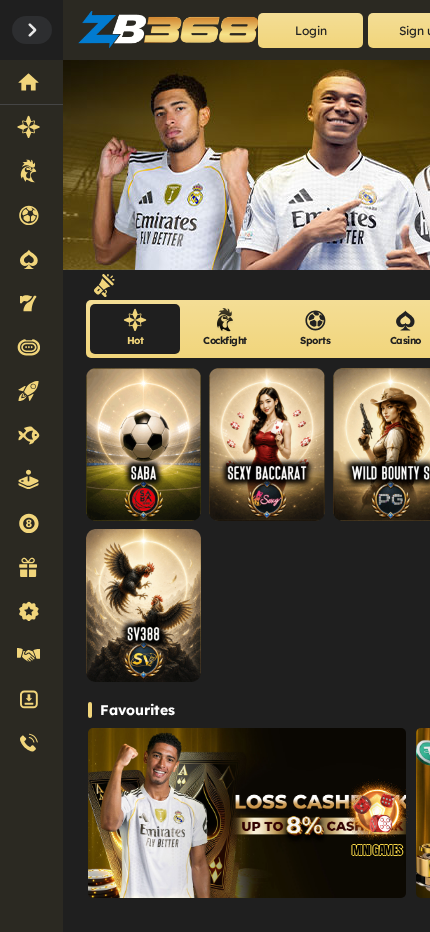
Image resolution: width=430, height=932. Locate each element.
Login (311, 30)
